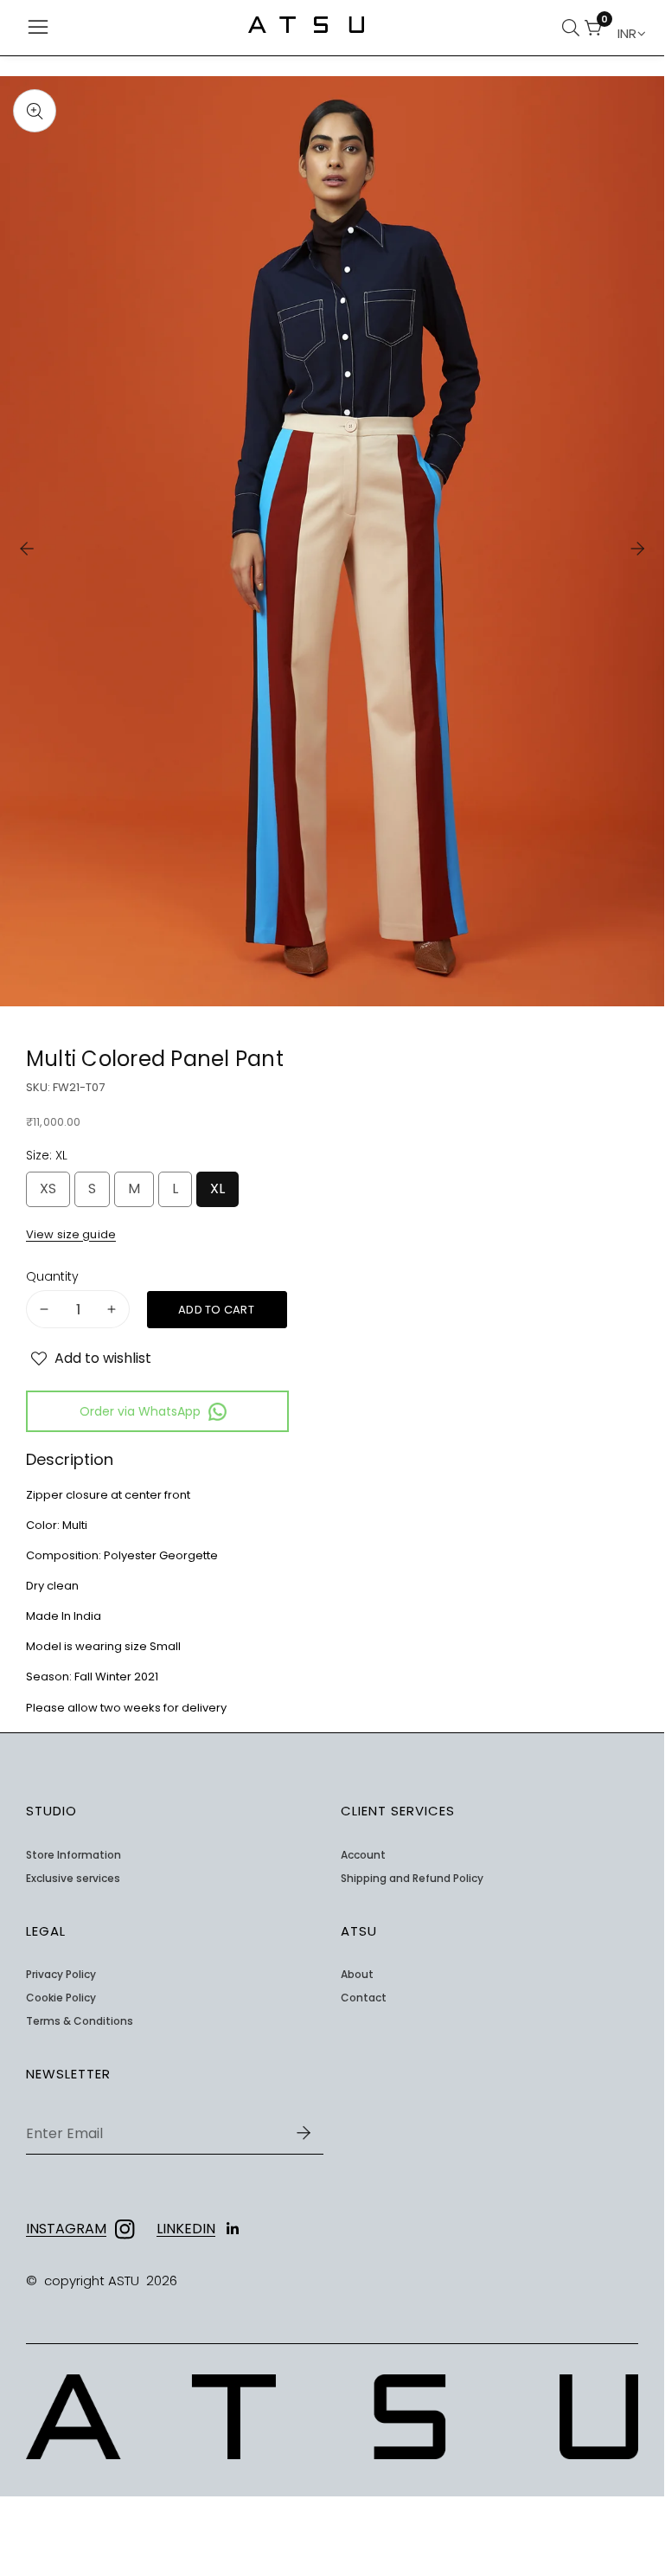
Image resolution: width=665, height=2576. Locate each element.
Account (363, 1855)
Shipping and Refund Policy (412, 1879)
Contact (364, 1998)
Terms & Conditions (80, 2021)
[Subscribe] (304, 2133)
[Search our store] (573, 28)
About (357, 1975)
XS (52, 1193)
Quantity (52, 1277)
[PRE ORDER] (217, 1310)
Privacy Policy (61, 1975)
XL (221, 1193)
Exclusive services (73, 1879)
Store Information (74, 1855)
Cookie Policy (61, 1998)
